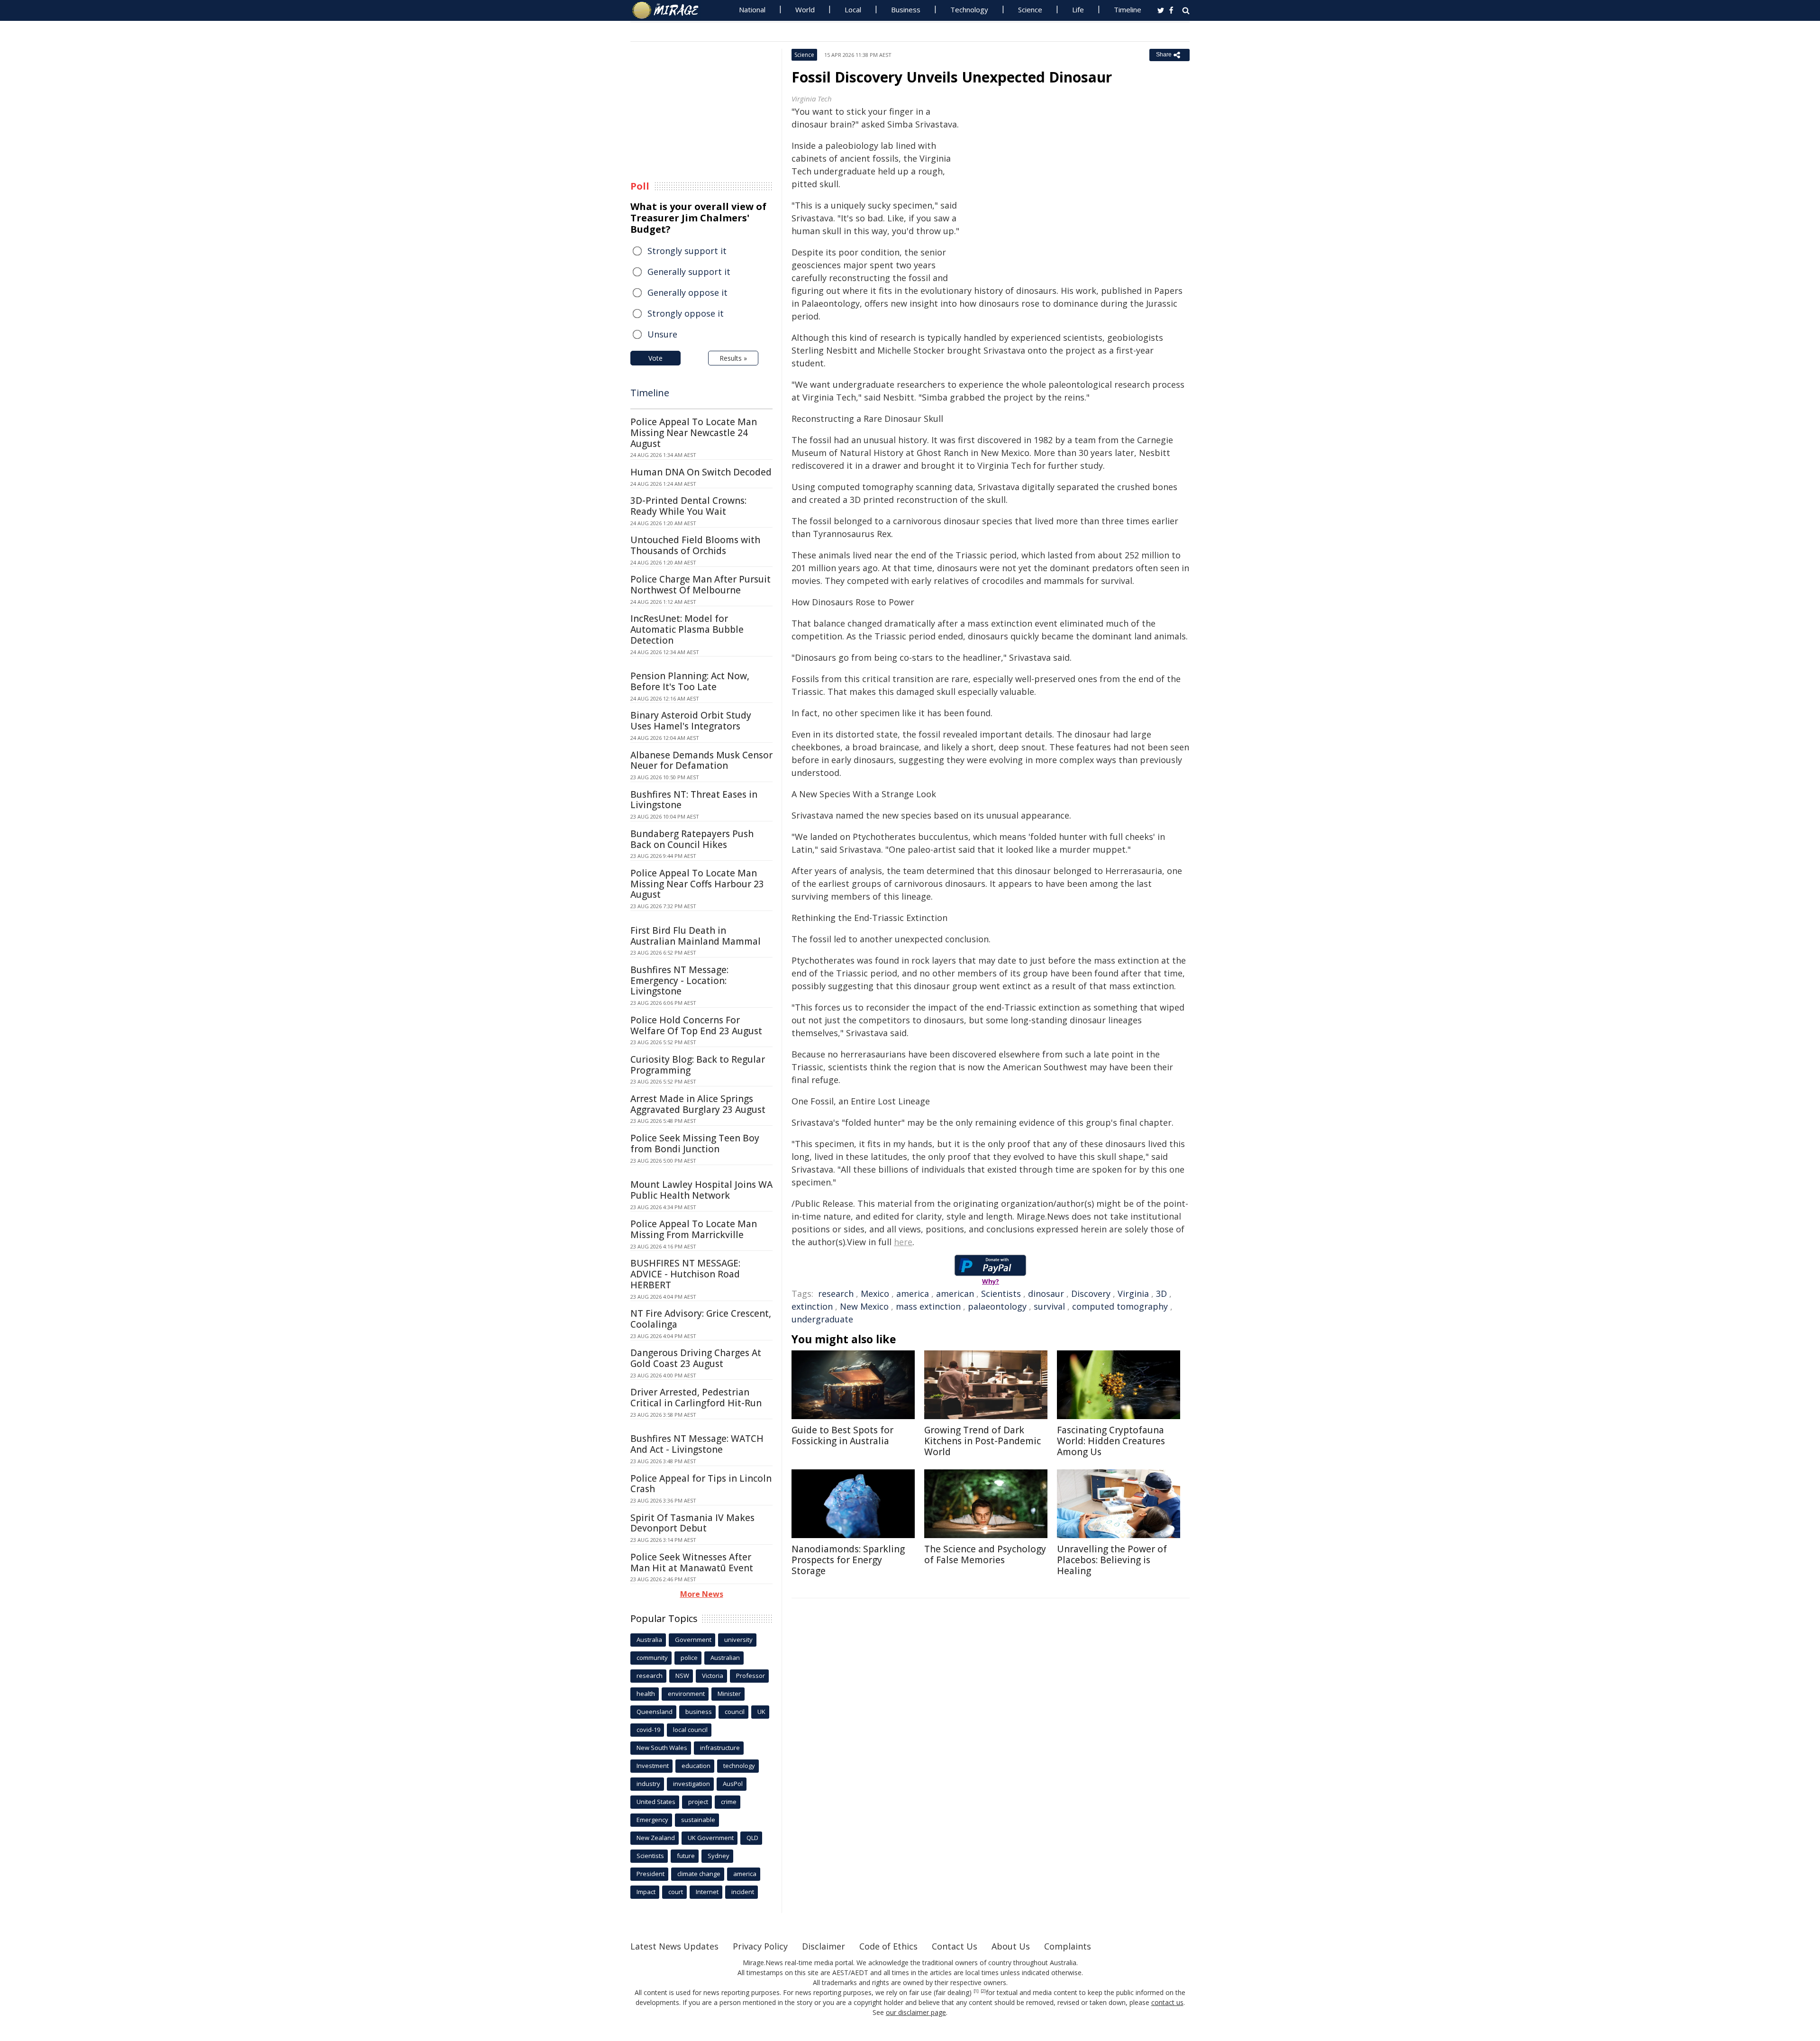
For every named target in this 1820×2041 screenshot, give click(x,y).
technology (739, 1766)
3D (1161, 1294)
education (696, 1766)
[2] (983, 1991)
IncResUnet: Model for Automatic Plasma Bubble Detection (687, 629)
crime (729, 1802)
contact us (1167, 2002)
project (698, 1802)
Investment (653, 1766)
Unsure (662, 334)
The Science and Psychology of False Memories (985, 1554)
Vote (655, 358)
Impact (646, 1892)
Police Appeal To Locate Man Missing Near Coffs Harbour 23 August (697, 884)
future (686, 1856)
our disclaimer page (916, 2012)
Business (906, 9)
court (676, 1892)
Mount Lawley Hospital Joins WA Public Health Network (701, 1190)
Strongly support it (687, 251)
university (738, 1640)
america (913, 1294)
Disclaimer (824, 1946)
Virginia (1133, 1294)
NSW (682, 1676)
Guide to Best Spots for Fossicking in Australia (842, 1435)
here (903, 1242)
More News (702, 1594)
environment (686, 1694)
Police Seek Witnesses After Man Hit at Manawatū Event (692, 1563)
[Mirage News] (670, 10)
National (752, 9)
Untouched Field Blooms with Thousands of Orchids (695, 545)
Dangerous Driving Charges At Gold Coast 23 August (696, 1358)
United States (656, 1802)
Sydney (719, 1856)
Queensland (655, 1712)
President (651, 1874)
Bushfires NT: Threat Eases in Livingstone (694, 800)
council (735, 1712)
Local (853, 9)
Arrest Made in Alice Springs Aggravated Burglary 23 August (698, 1104)
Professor (751, 1676)
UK (761, 1712)
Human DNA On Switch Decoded (701, 472)
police (689, 1658)
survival (1049, 1306)
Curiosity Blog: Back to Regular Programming (698, 1065)
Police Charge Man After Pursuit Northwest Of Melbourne (701, 585)
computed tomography (1120, 1306)
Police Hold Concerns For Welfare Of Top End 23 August (696, 1025)
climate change (699, 1874)
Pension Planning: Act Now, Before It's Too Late (690, 681)
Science (1030, 9)
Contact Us (955, 1946)
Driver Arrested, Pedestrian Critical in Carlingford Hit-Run (696, 1398)
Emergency (652, 1820)
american (955, 1294)
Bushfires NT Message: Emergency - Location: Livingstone (679, 981)
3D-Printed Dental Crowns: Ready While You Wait (688, 506)
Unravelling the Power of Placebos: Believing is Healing (1112, 1560)
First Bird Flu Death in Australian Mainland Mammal (696, 936)
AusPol (733, 1784)
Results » (733, 358)
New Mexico (864, 1306)
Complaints (1068, 1946)
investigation (692, 1784)
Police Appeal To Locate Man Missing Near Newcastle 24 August (694, 433)
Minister (729, 1694)
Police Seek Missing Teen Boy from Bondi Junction (695, 1144)
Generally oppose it (687, 292)
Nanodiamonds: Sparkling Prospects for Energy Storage (848, 1560)
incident (743, 1892)
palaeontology (997, 1306)
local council (690, 1730)
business (699, 1712)
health (646, 1694)
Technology (969, 9)
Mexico (875, 1294)
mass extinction (928, 1306)
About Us (1011, 1946)
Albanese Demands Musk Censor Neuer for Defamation (701, 761)
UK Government (711, 1838)
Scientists (1001, 1294)
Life (1078, 9)
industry (648, 1784)
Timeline (1128, 9)
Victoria (713, 1676)
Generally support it (689, 272)
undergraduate (822, 1319)
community (652, 1658)
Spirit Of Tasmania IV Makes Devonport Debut (692, 1523)
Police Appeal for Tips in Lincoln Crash (701, 1484)
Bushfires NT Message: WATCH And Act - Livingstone (697, 1444)
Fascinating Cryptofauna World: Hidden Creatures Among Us (1111, 1441)
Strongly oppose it (686, 313)
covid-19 (648, 1730)
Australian (725, 1658)
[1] (976, 1991)
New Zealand (656, 1838)
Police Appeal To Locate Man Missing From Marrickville (694, 1229)
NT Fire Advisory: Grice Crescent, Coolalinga (701, 1319)
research (836, 1294)
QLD (752, 1838)
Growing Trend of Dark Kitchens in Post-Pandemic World (983, 1441)
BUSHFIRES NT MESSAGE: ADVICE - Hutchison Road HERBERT (685, 1274)
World (805, 9)
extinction (812, 1306)
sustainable (698, 1820)
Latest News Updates (674, 1946)
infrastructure (720, 1748)
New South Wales (662, 1748)
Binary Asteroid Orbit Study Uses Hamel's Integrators (691, 721)
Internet (707, 1892)
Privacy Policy (760, 1946)
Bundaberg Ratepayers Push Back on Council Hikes (692, 839)
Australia (649, 1640)
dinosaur (1046, 1294)
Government (693, 1640)
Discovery (1091, 1294)
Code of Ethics (888, 1946)
